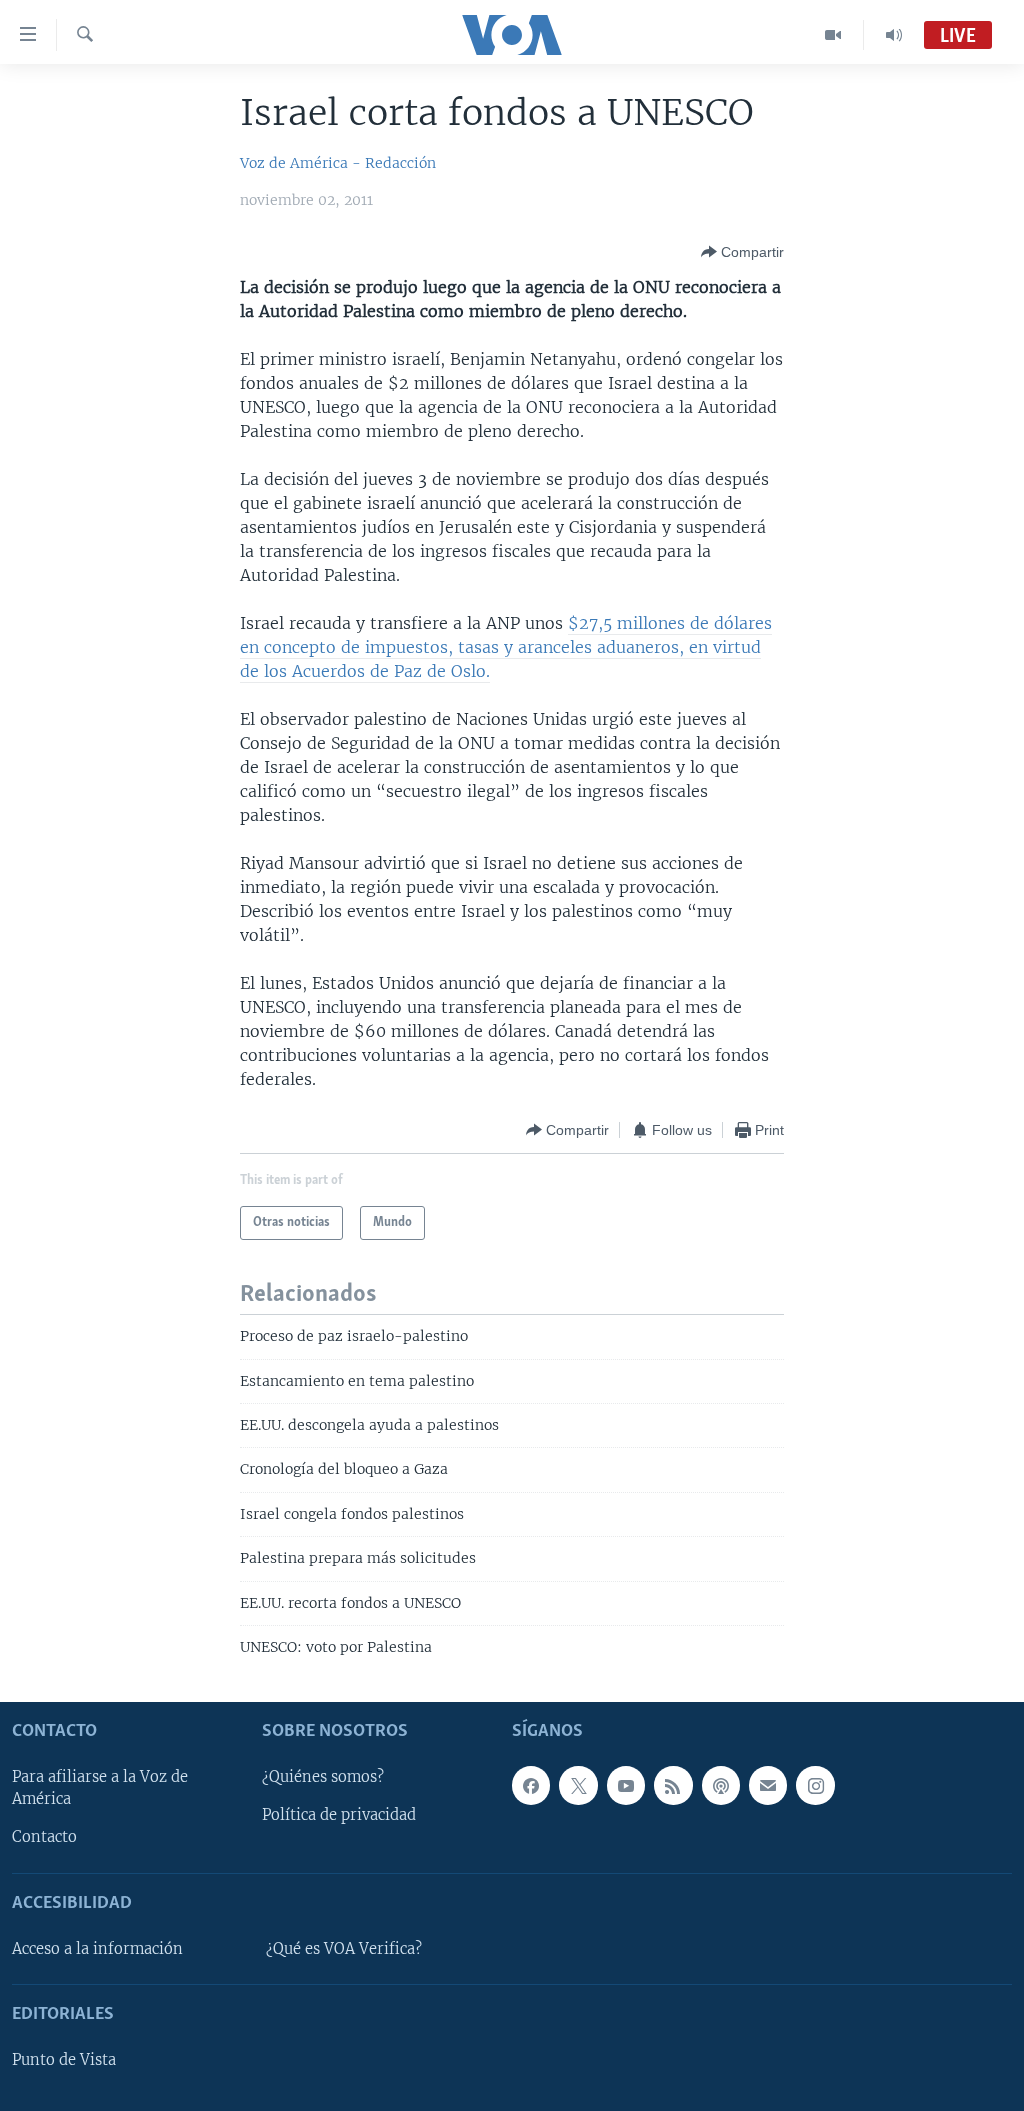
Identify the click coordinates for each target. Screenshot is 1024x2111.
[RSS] (673, 1785)
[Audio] (894, 35)
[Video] (833, 35)
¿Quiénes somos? (323, 1777)
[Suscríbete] (768, 1785)
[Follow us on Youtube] (626, 1785)
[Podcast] (721, 1785)
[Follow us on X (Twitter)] (578, 1785)
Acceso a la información (97, 1948)
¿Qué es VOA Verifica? (344, 1948)
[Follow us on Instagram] (815, 1785)
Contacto (44, 1837)
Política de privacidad (339, 1815)
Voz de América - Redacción (338, 163)
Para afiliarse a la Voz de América (100, 1788)
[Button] (742, 252)
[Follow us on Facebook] (531, 1785)
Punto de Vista (64, 2060)
